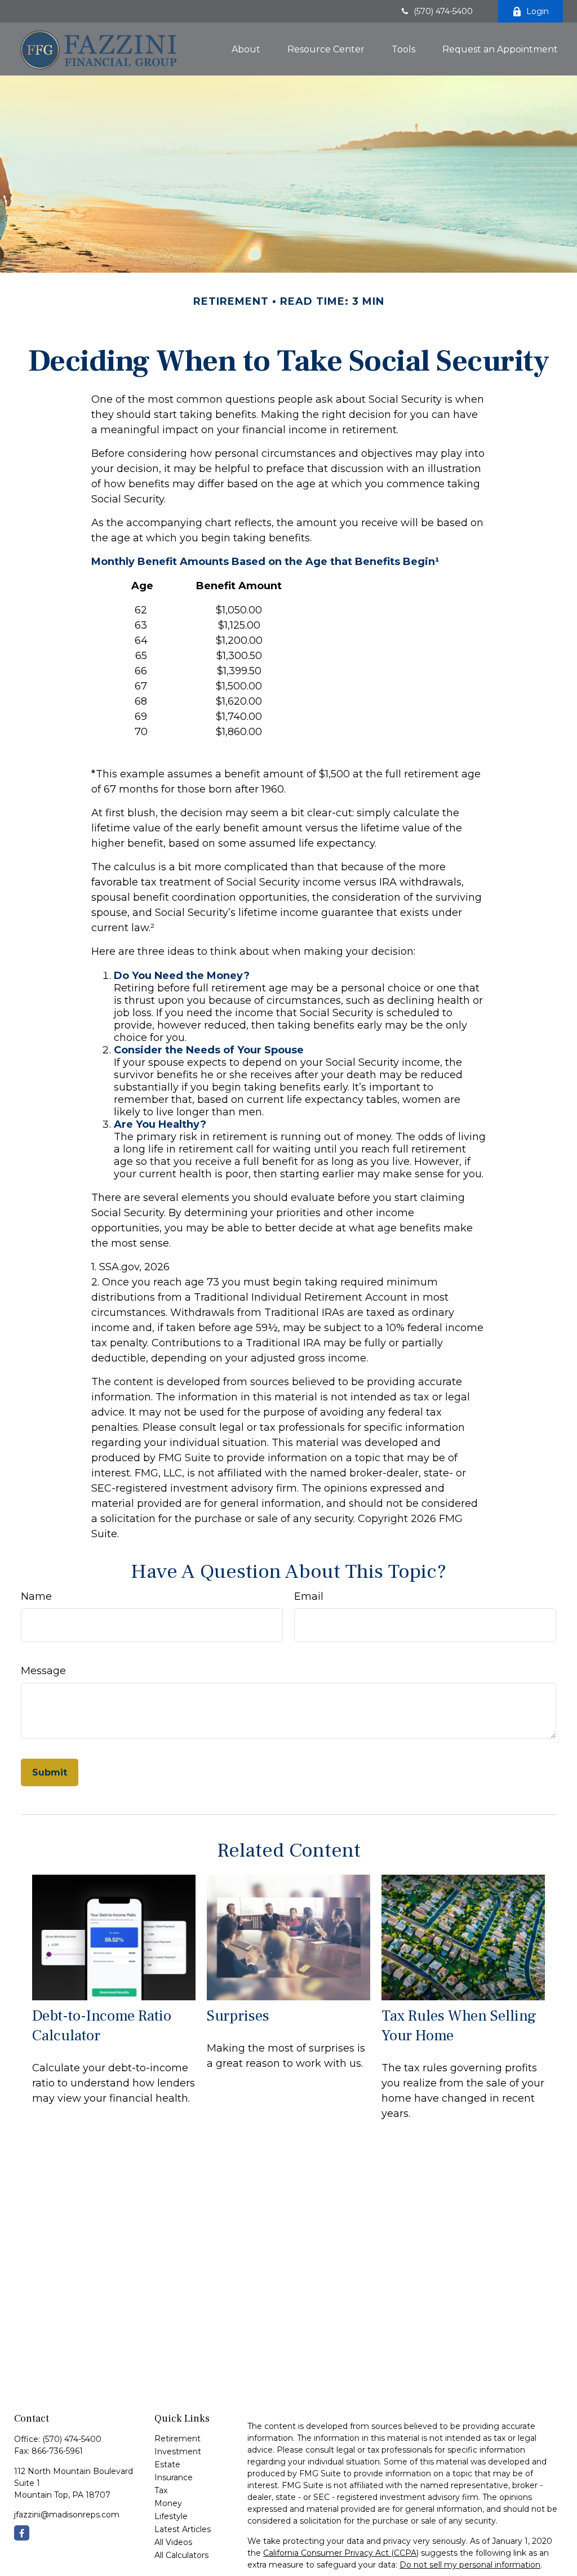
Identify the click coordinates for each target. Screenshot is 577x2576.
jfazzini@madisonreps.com (67, 2515)
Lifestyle (171, 2516)
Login (538, 11)
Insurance (174, 2477)
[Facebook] (22, 2533)
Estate (167, 2464)
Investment (178, 2452)
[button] (246, 49)
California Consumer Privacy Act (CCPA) (341, 2553)
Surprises (238, 2016)
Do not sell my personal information (470, 2565)
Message (43, 1671)
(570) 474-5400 (443, 11)
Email (309, 1596)
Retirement (177, 2439)
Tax (161, 2490)
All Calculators (181, 2555)
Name (36, 1596)
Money (168, 2503)
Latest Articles (183, 2529)
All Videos (173, 2542)
